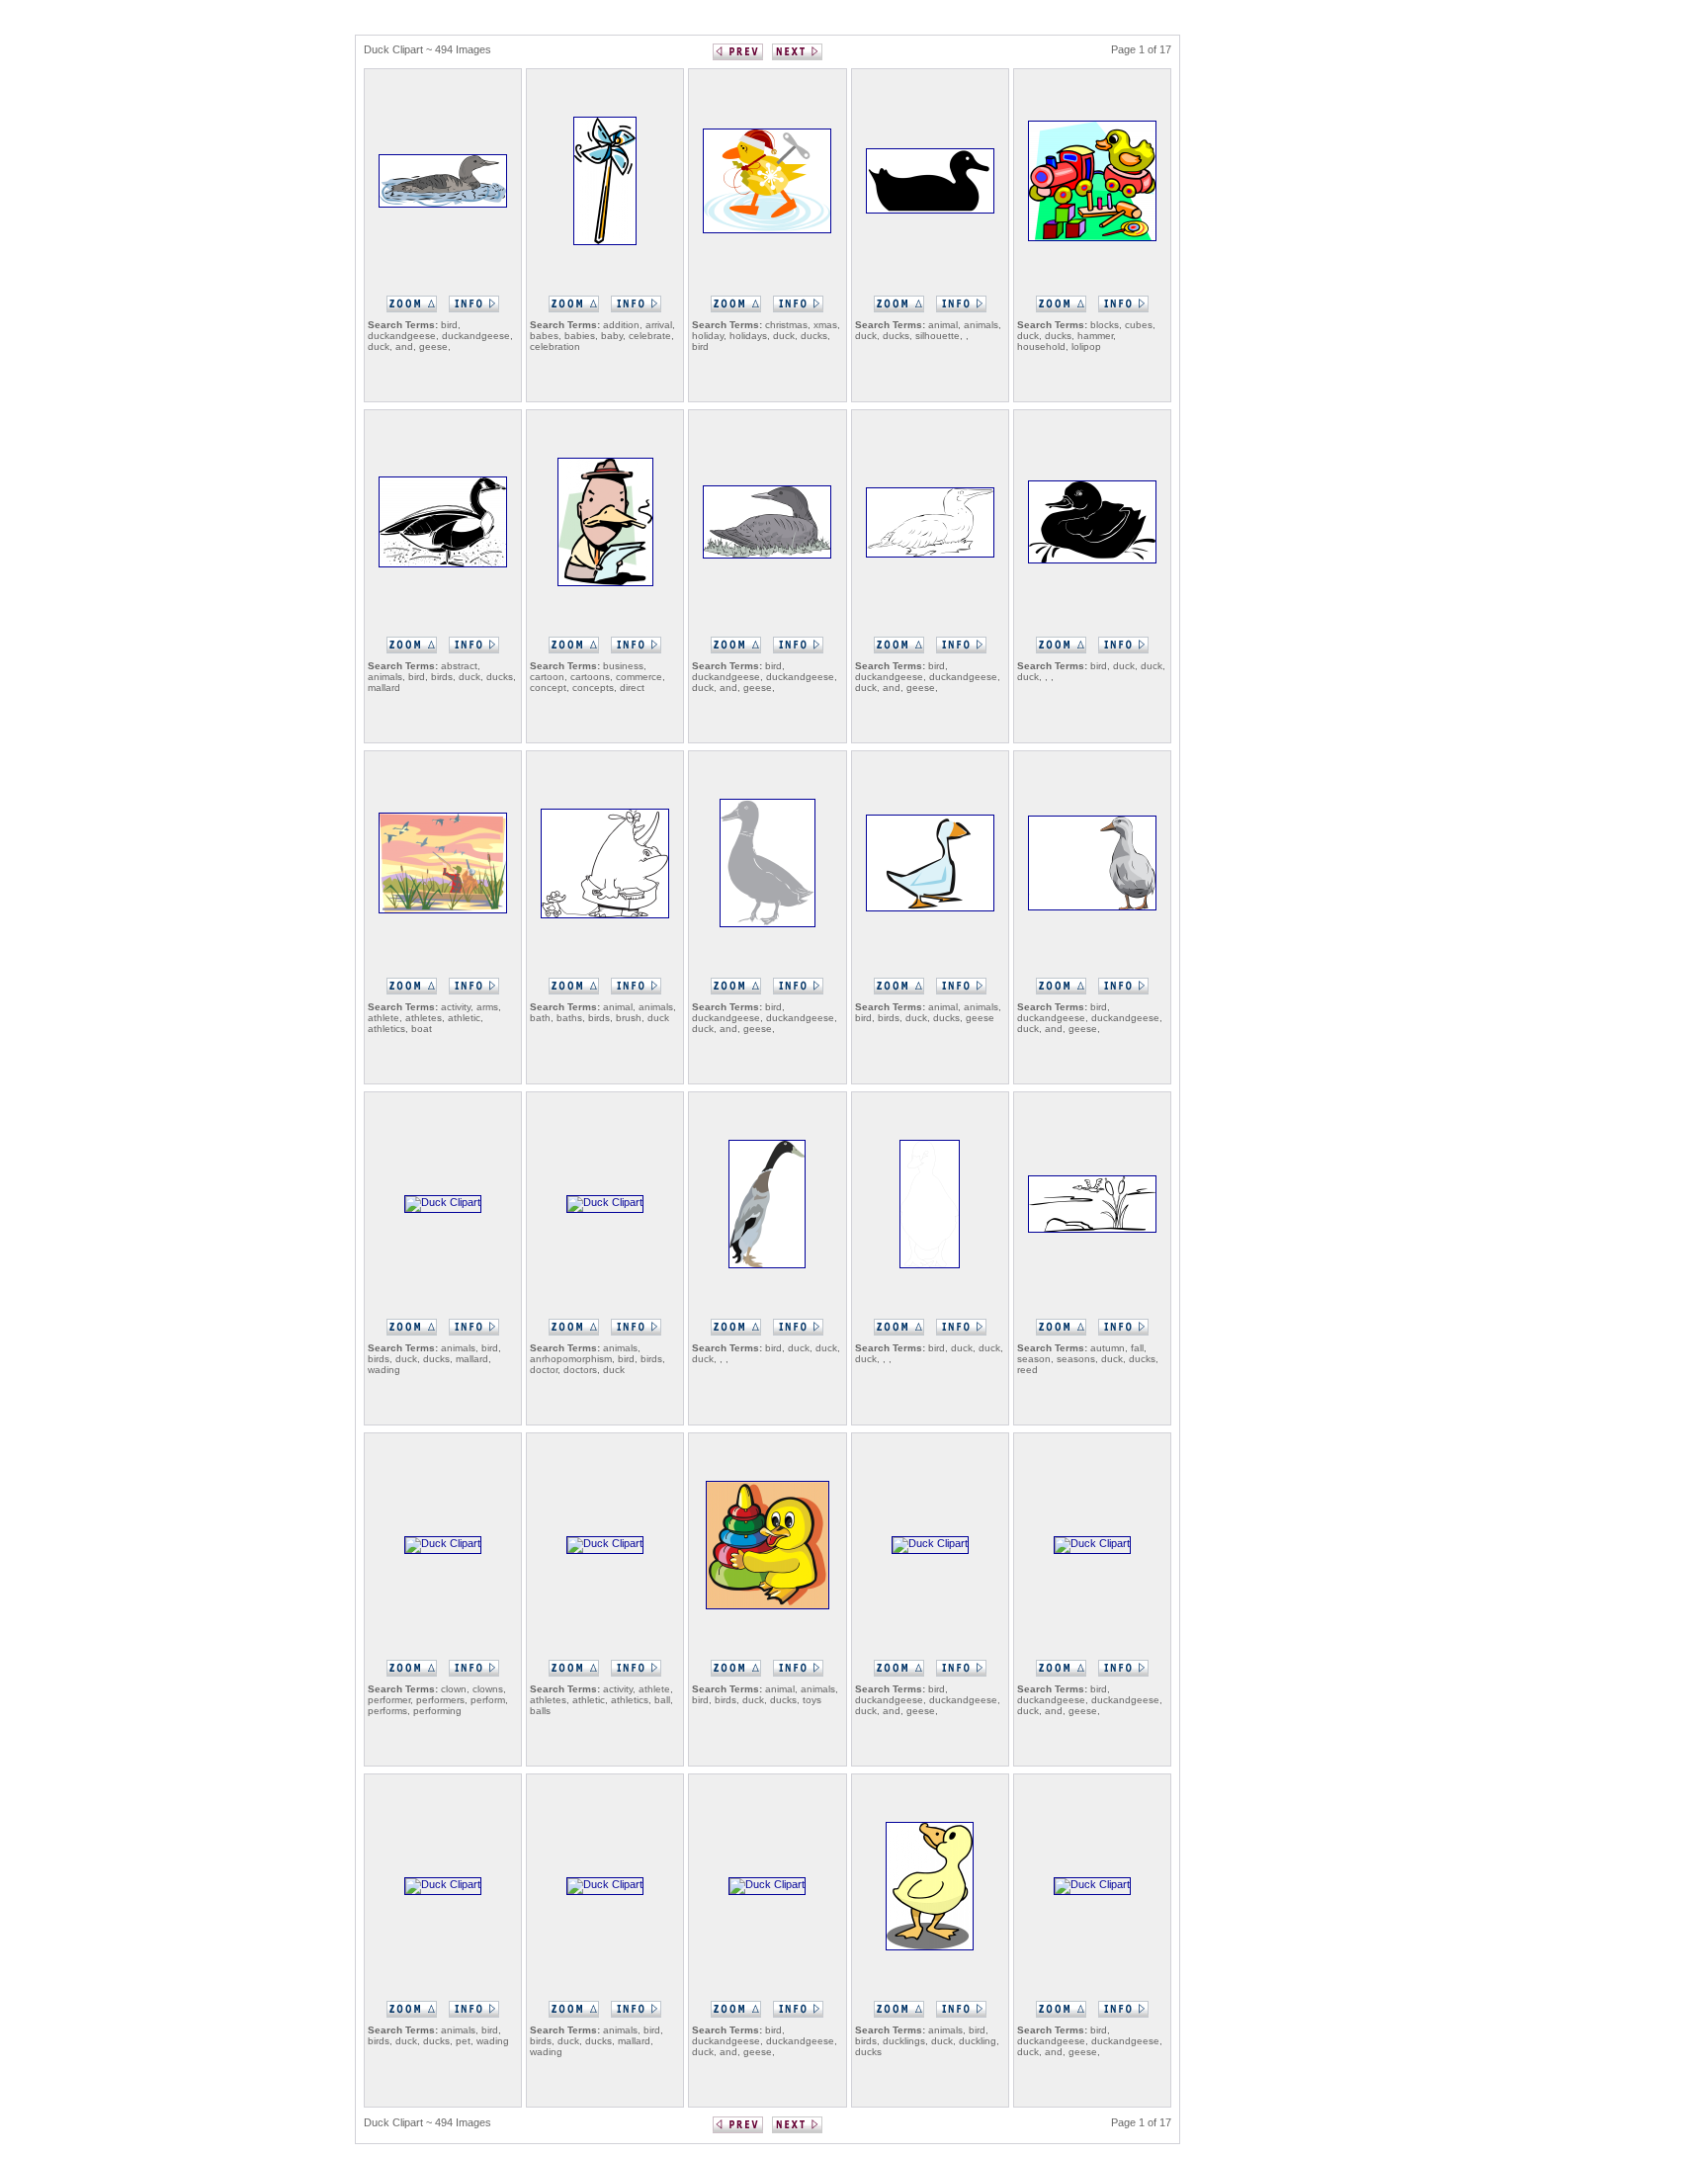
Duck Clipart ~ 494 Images (427, 49)
